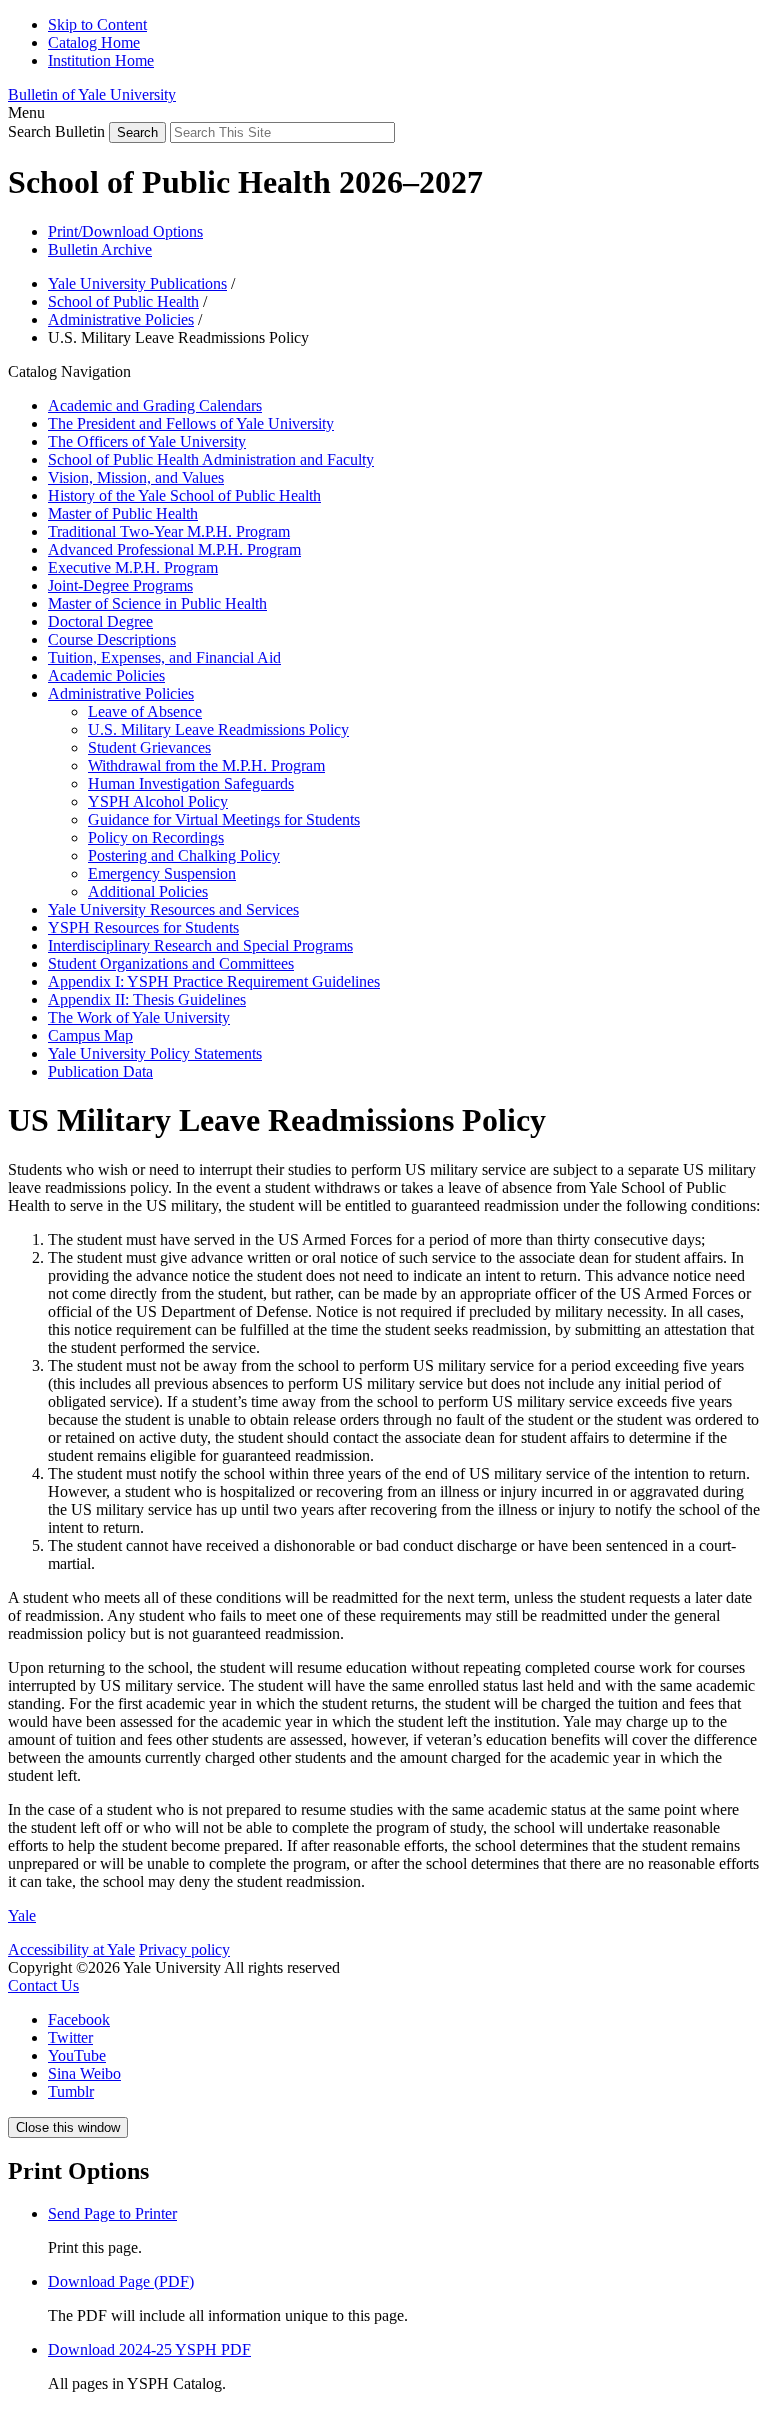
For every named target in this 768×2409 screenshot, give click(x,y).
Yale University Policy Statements (155, 1053)
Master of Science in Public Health (157, 603)
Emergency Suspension (162, 873)
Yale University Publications (137, 283)
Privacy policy (184, 1949)
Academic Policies (106, 675)
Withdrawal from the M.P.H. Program (206, 765)
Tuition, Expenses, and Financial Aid (164, 657)
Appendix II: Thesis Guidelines (147, 999)
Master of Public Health (123, 513)
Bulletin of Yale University (92, 94)
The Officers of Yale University (147, 441)
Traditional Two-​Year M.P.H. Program (169, 531)
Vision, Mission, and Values (136, 477)
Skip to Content (97, 24)
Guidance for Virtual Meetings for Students (224, 819)
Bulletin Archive (100, 249)
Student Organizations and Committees (171, 963)
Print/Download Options (125, 231)
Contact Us (43, 1985)
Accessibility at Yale (71, 1949)
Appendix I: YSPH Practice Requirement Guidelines (214, 981)
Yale (22, 1915)
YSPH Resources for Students (143, 927)
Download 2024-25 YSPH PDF (149, 2349)
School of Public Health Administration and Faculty (211, 459)
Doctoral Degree (100, 621)
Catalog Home (94, 42)
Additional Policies (148, 891)
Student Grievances (149, 747)
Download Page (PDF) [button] (121, 2281)
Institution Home (101, 60)
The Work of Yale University (139, 1017)
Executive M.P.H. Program (133, 567)
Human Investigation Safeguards (191, 783)
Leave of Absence (145, 711)
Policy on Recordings (156, 837)
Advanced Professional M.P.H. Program (174, 549)
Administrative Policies (121, 319)
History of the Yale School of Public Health (184, 495)
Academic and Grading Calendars (155, 405)
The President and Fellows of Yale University (191, 423)
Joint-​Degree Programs (120, 585)
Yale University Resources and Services (173, 909)
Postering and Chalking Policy (184, 855)
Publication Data (100, 1071)
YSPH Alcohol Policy (158, 801)
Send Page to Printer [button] (112, 2213)
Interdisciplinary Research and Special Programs (200, 945)
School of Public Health (123, 301)
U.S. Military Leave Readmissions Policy (218, 729)
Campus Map (90, 1035)
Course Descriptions (112, 639)
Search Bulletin (56, 131)
